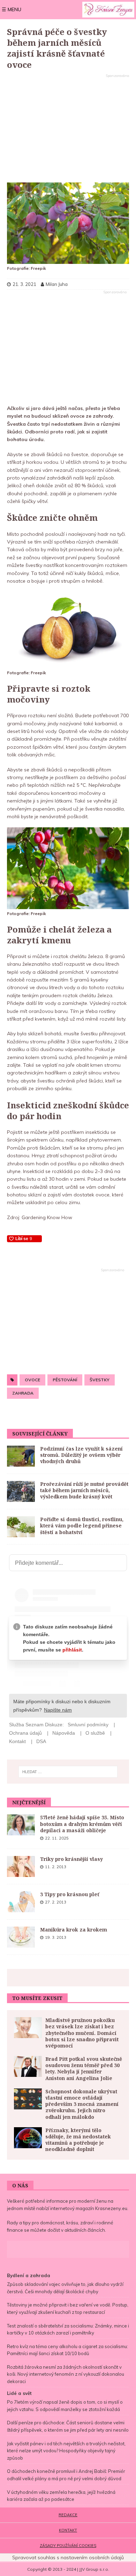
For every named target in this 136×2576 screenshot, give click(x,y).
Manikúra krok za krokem (74, 1930)
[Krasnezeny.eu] (108, 10)
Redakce (68, 2515)
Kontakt (68, 2530)
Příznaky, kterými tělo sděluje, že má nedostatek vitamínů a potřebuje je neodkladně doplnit (78, 2140)
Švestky (100, 1380)
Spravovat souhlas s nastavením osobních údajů (68, 2557)
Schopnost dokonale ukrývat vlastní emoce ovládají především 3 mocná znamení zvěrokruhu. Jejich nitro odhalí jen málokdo (82, 2104)
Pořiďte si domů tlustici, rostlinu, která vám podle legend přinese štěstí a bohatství (82, 1526)
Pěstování (65, 1380)
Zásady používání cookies (68, 2546)
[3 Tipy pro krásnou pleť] (21, 1902)
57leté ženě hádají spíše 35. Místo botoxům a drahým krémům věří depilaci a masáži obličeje (82, 1824)
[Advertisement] (68, 129)
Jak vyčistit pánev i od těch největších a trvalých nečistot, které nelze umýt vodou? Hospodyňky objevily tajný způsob (66, 2451)
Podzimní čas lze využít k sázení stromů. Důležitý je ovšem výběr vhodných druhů (81, 1455)
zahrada (23, 1393)
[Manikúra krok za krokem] (21, 1937)
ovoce (32, 1380)
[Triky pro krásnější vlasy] (21, 1866)
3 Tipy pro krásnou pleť (70, 1894)
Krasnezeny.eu (111, 2208)
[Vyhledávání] (68, 1772)
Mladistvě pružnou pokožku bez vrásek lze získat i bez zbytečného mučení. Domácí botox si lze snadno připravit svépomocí (82, 2033)
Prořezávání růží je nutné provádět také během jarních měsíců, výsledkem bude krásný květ (84, 1490)
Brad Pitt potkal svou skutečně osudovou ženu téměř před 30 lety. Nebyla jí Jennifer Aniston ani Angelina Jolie (84, 2068)
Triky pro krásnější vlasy (71, 1859)
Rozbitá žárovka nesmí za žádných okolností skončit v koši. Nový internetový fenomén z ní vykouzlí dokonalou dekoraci (66, 2374)
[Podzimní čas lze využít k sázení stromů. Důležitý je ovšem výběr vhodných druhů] (21, 1456)
